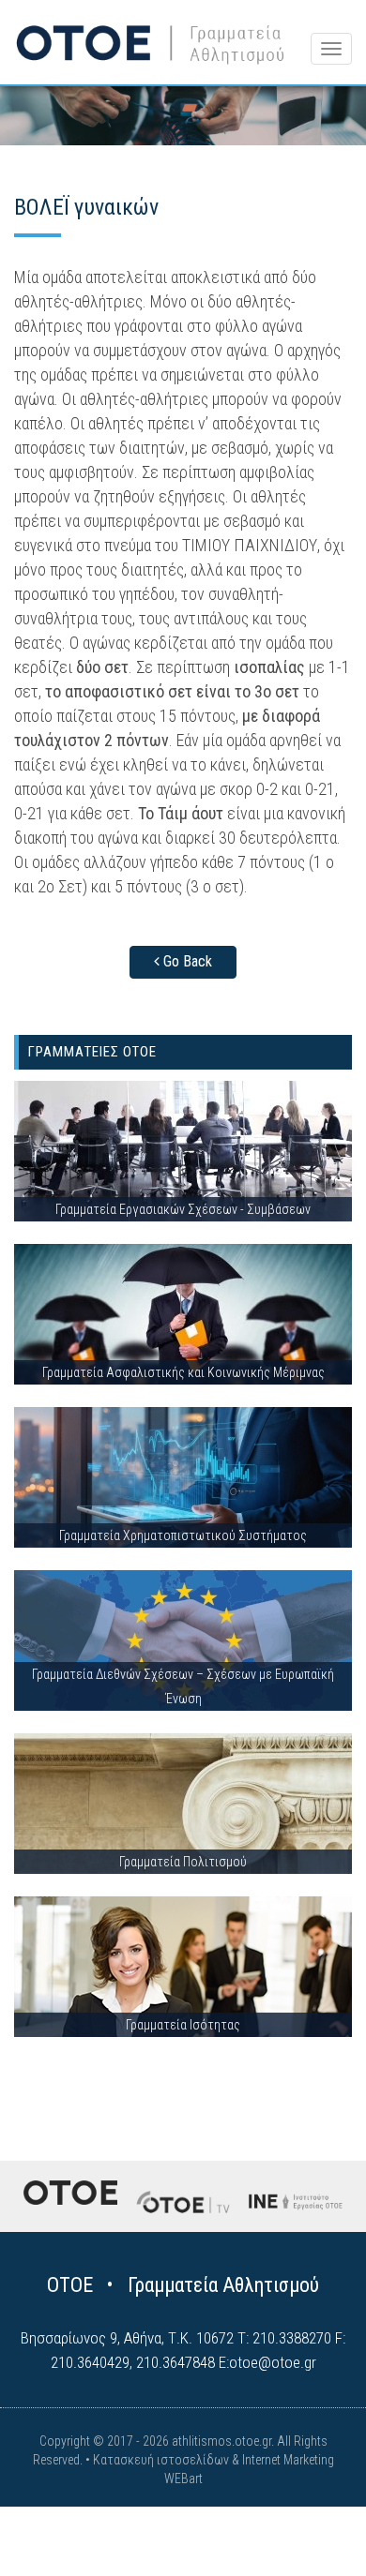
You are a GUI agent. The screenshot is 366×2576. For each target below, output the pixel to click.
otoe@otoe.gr (273, 2362)
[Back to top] (310, 2520)
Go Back (186, 961)
